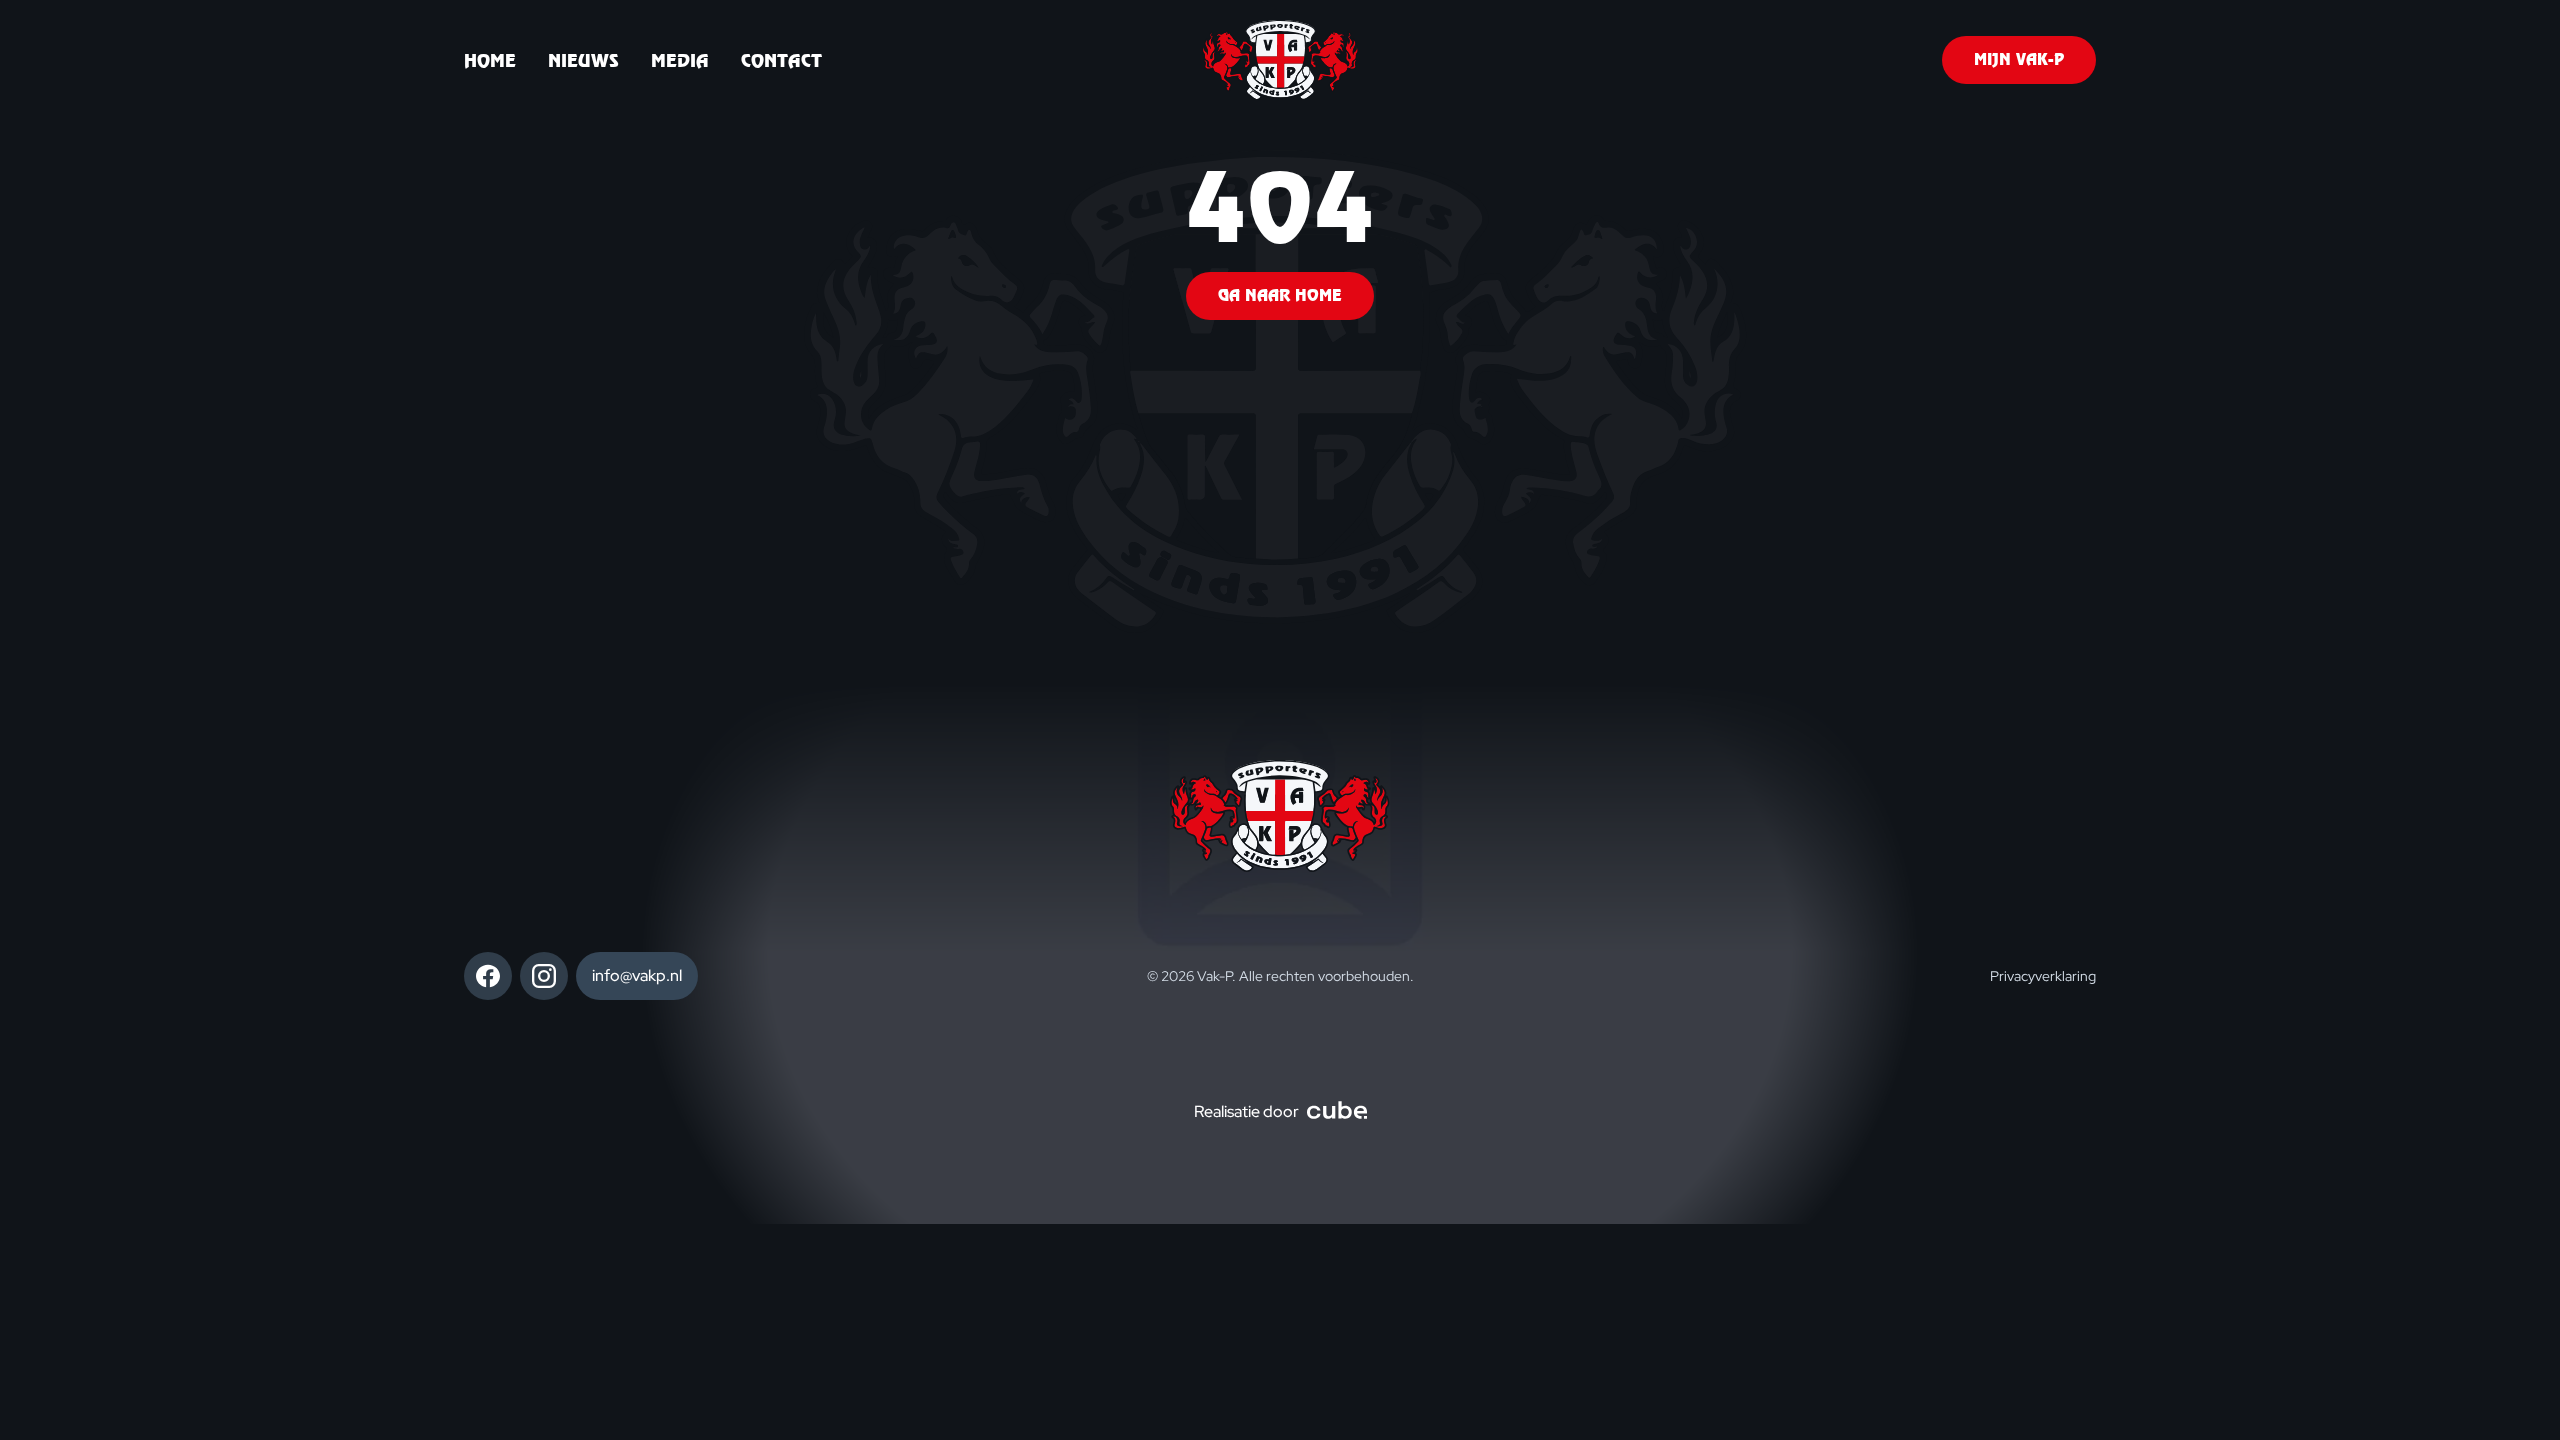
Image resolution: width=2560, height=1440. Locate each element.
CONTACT (781, 60)
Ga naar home (1280, 295)
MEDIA (680, 60)
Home (490, 60)
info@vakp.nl (637, 975)
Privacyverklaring (2043, 976)
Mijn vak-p (2019, 59)
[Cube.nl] (1337, 1112)
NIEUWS (583, 60)
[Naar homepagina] (1280, 60)
